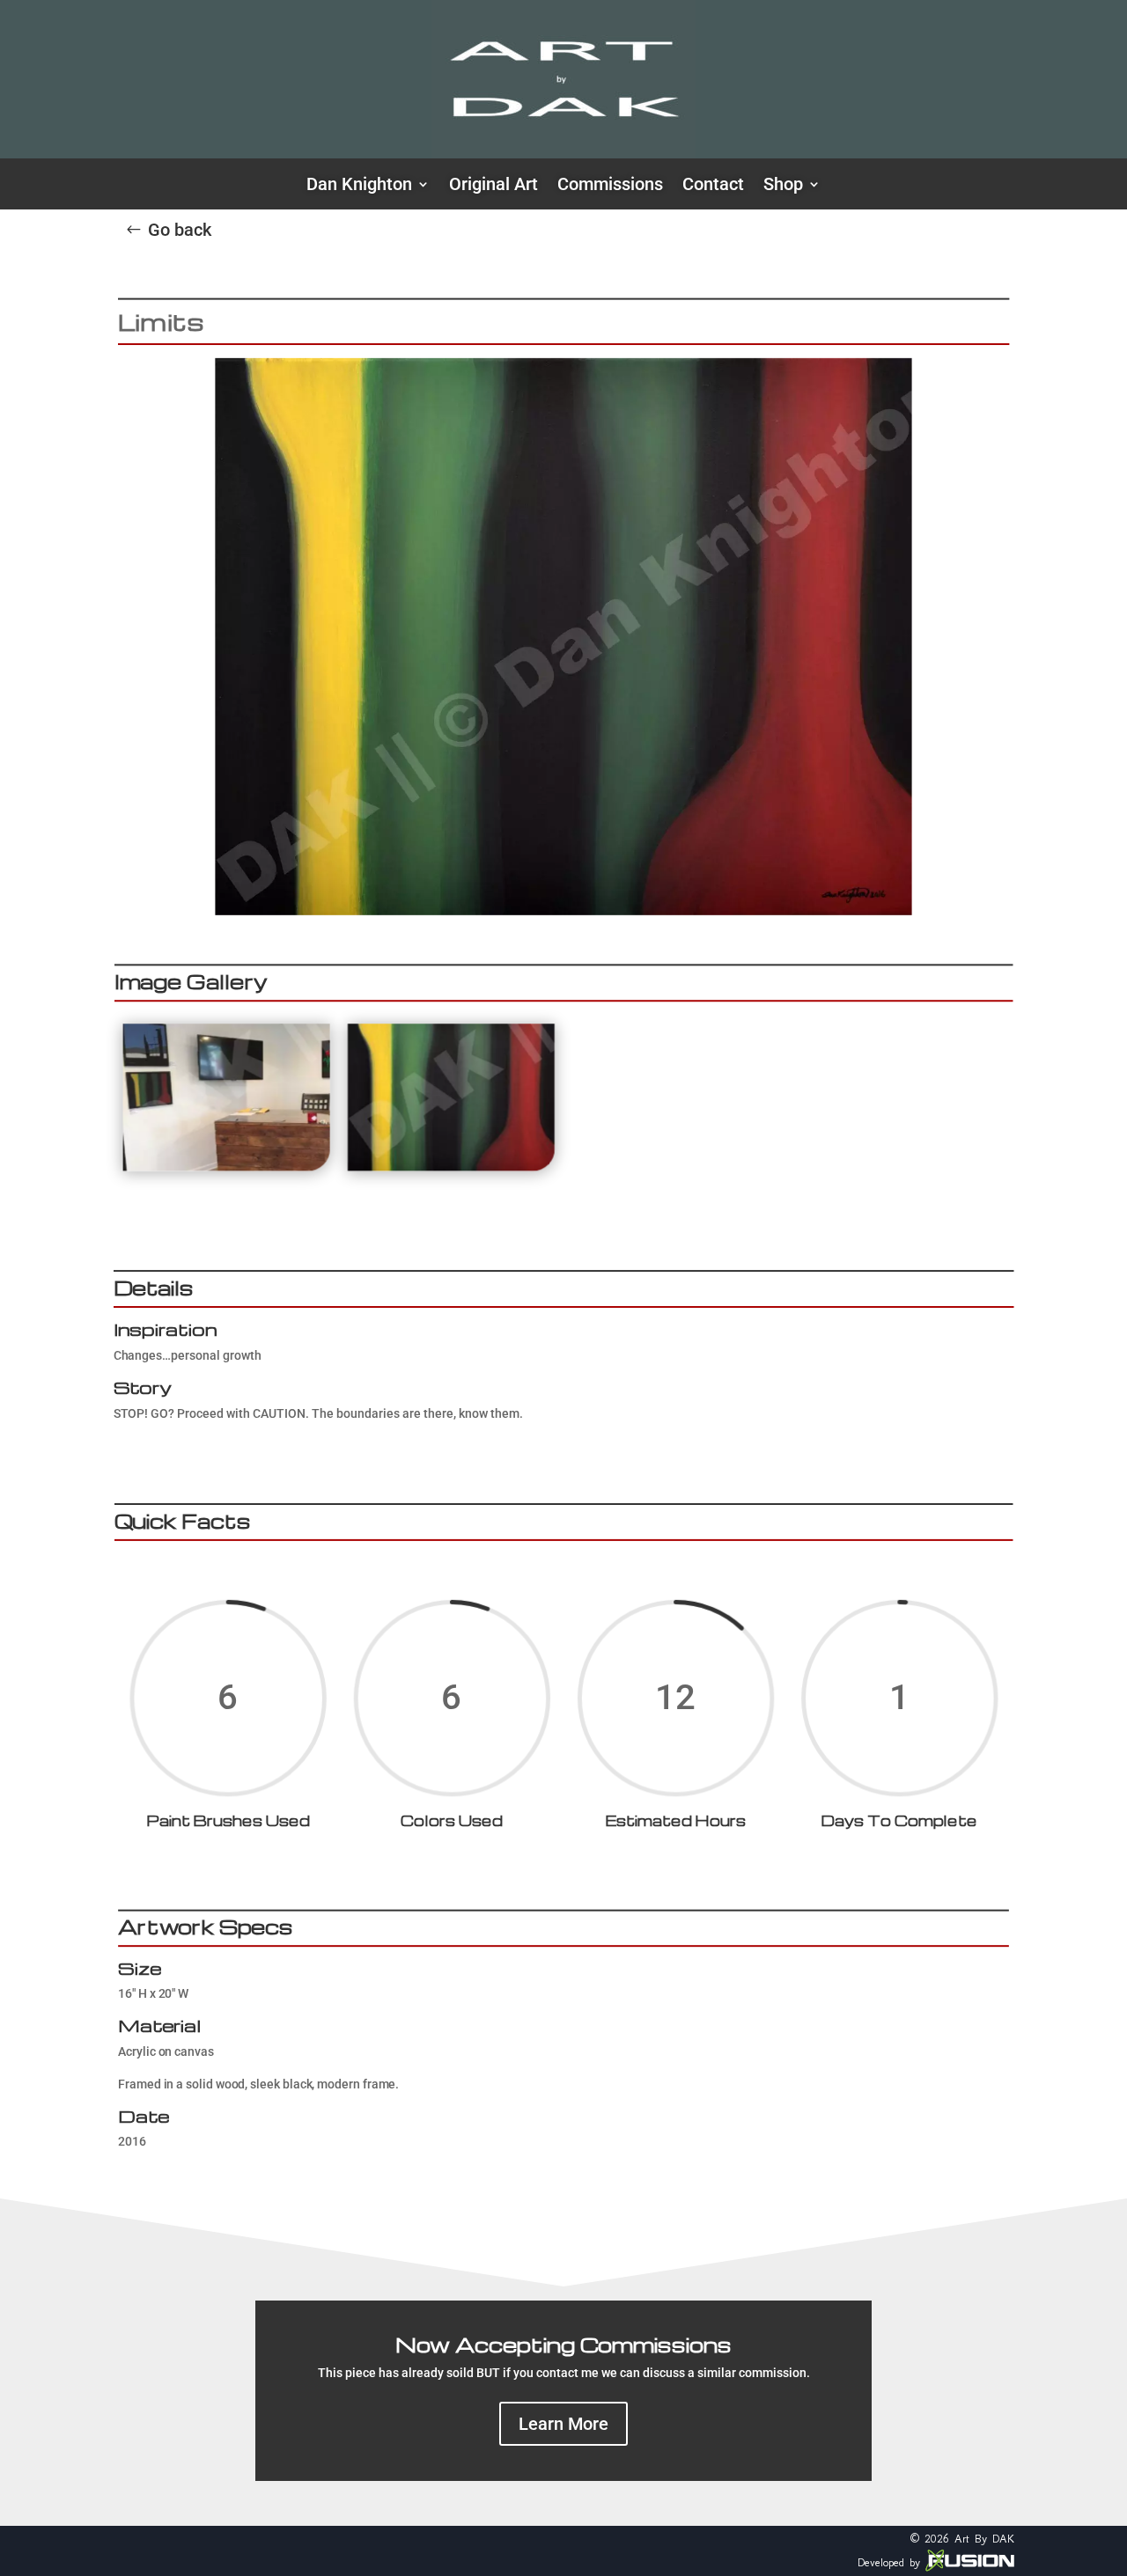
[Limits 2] (227, 1167)
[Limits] (451, 1167)
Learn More (563, 2424)
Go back (180, 230)
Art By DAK (984, 2539)
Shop (783, 186)
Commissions (610, 186)
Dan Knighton (359, 186)
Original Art (494, 186)
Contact (713, 186)
